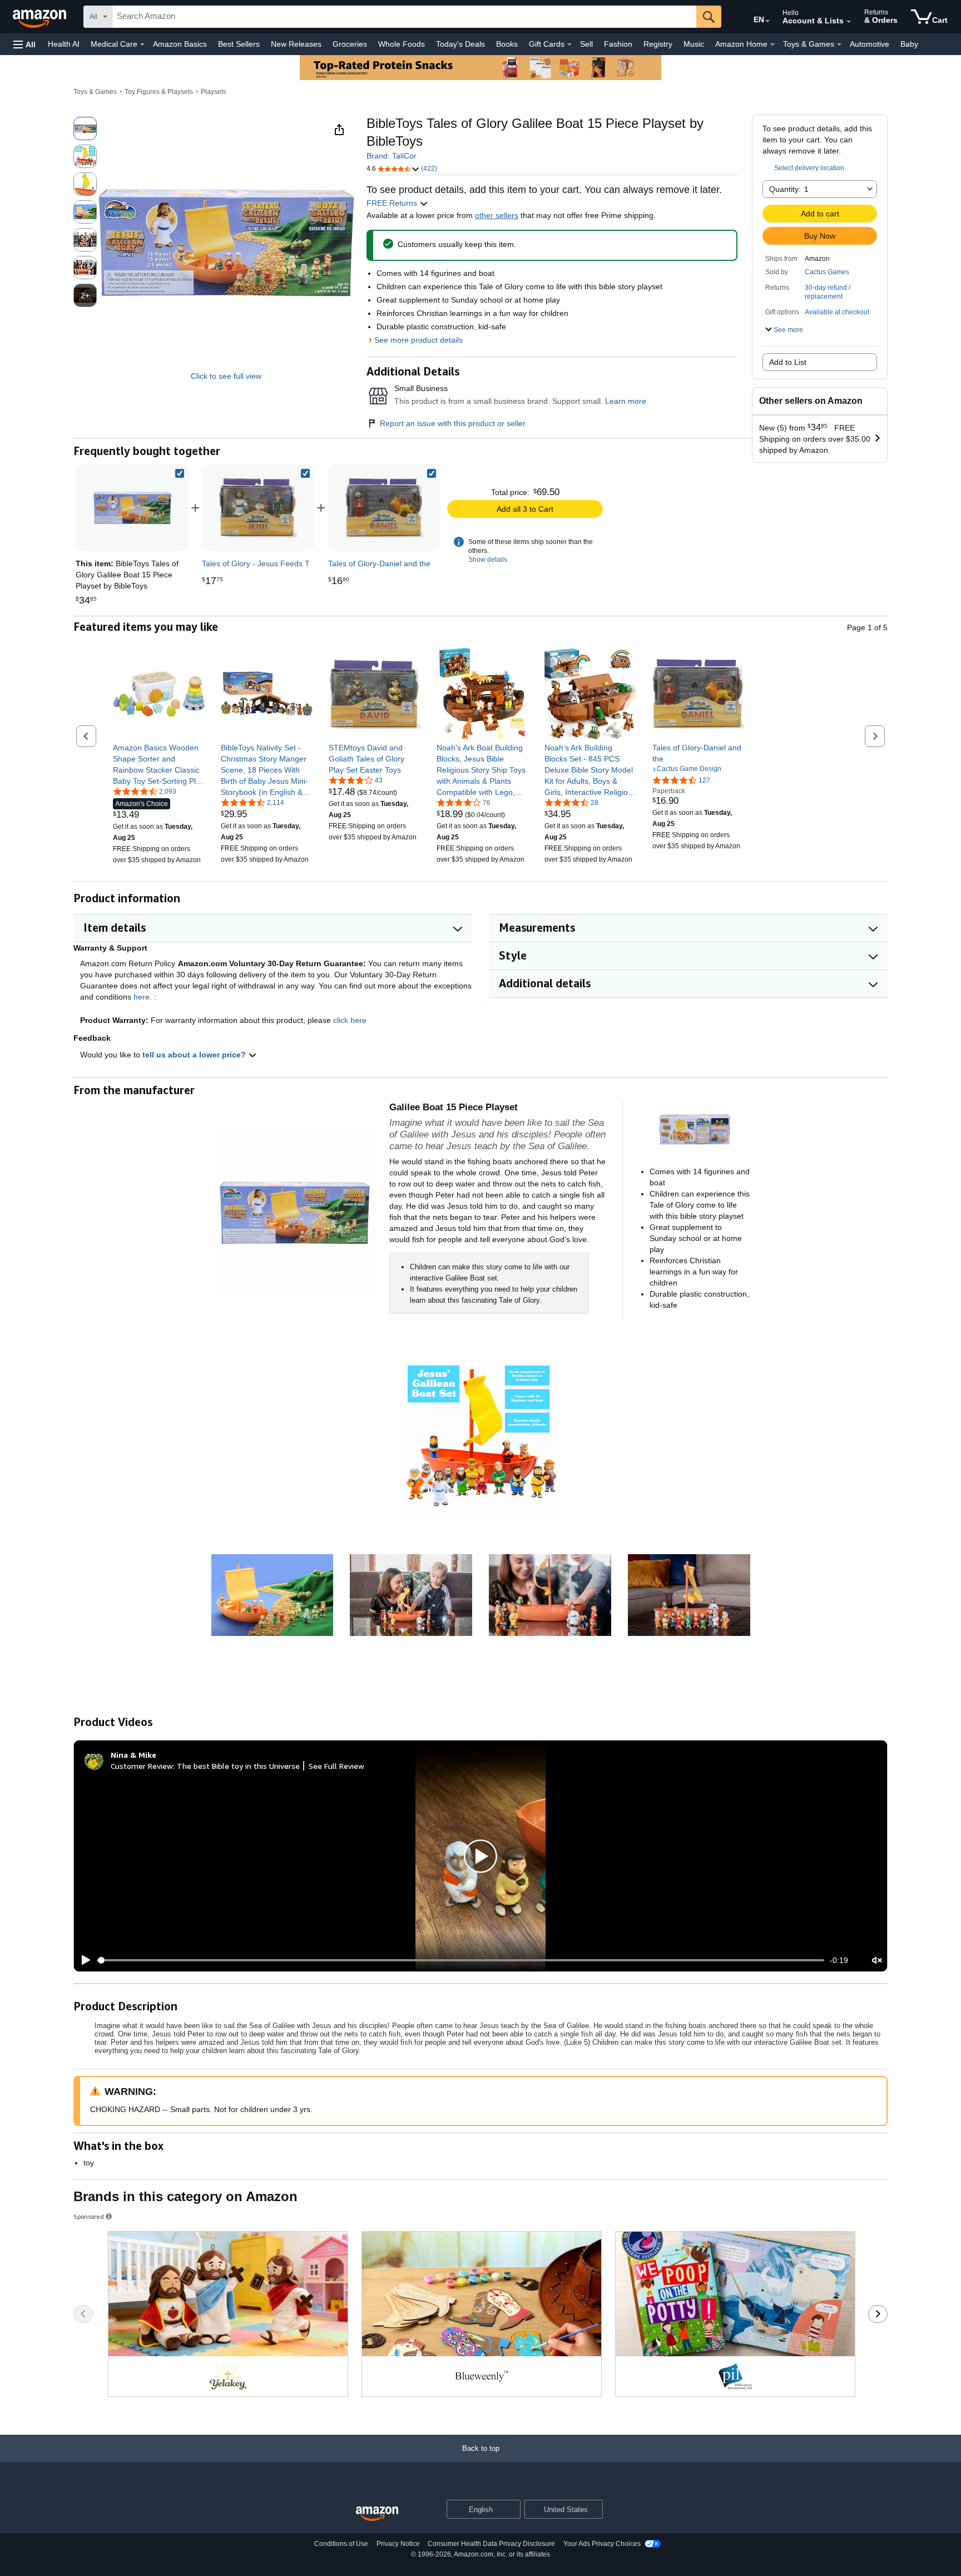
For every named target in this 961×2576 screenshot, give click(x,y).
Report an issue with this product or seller (453, 423)
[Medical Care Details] (142, 45)
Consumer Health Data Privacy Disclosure (491, 2544)
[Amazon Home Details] (772, 45)
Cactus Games (827, 272)
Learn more (626, 401)
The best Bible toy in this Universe (238, 1766)
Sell (586, 44)
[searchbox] (404, 17)
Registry (658, 44)
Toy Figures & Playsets (159, 92)
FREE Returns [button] (393, 203)
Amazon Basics (180, 44)
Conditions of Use (341, 2544)
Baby (909, 44)
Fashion (618, 44)
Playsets (214, 92)
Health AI (64, 44)
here (142, 997)
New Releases (296, 44)
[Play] (83, 1960)
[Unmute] (877, 1961)
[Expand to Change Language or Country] (767, 21)
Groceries (350, 44)
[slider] (461, 1960)
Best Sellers (239, 44)
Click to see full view (226, 376)
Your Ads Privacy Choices (602, 2544)
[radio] (85, 128)
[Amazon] (41, 17)
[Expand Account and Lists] (849, 22)
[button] (24, 44)
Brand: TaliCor (392, 156)
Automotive (870, 44)
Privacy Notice (398, 2544)
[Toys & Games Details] (839, 45)
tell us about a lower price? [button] (195, 1055)
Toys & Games (95, 92)
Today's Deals (460, 44)
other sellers (497, 215)
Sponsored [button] (89, 2216)
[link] (258, 508)
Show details (488, 560)
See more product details (418, 340)
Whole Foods (402, 44)
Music (694, 44)
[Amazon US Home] (377, 2514)
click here (350, 1020)
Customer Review (142, 1766)
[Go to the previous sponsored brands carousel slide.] (83, 2314)
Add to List (788, 362)
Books (507, 44)
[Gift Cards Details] (569, 45)
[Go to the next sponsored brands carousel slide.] (878, 2314)
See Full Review (336, 1766)
